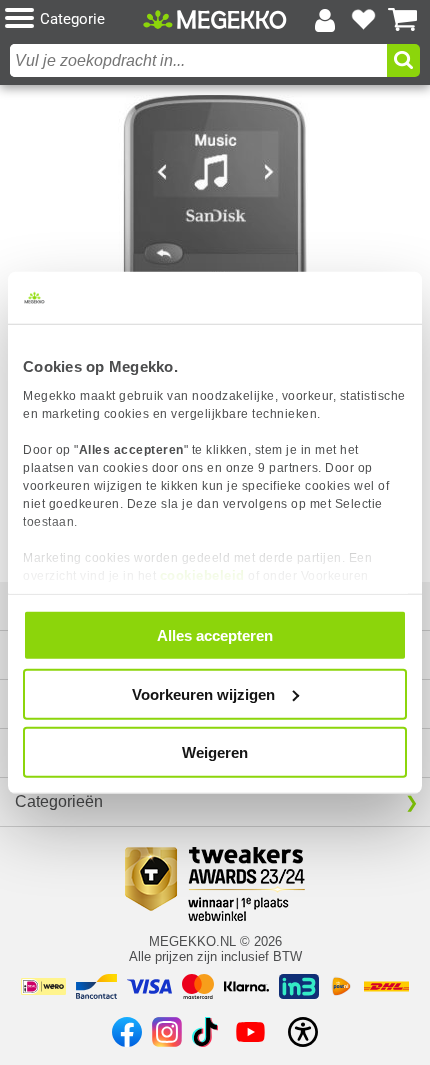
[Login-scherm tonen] (325, 20)
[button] (74, 19)
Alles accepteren (215, 635)
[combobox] (198, 60)
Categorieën (59, 801)
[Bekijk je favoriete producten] (364, 20)
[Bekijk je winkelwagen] (403, 20)
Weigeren (215, 752)
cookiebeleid (202, 574)
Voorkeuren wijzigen (203, 693)
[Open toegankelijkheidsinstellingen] (303, 1032)
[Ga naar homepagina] (214, 19)
